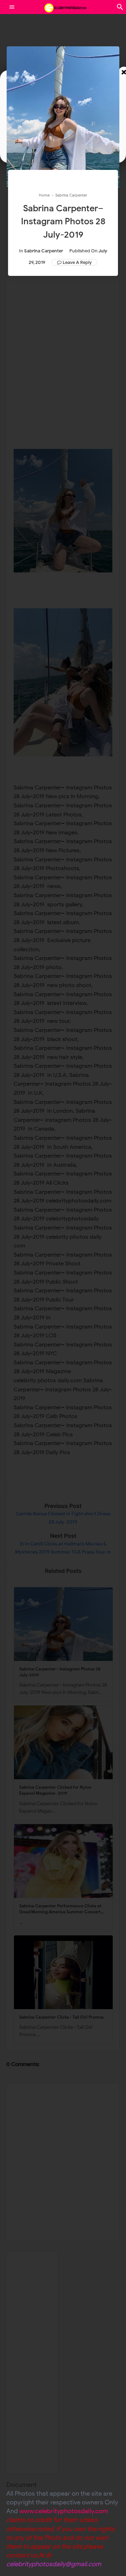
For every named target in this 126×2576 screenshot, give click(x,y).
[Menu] (12, 7)
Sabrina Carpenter (44, 251)
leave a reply (77, 262)
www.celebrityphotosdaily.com (64, 2511)
